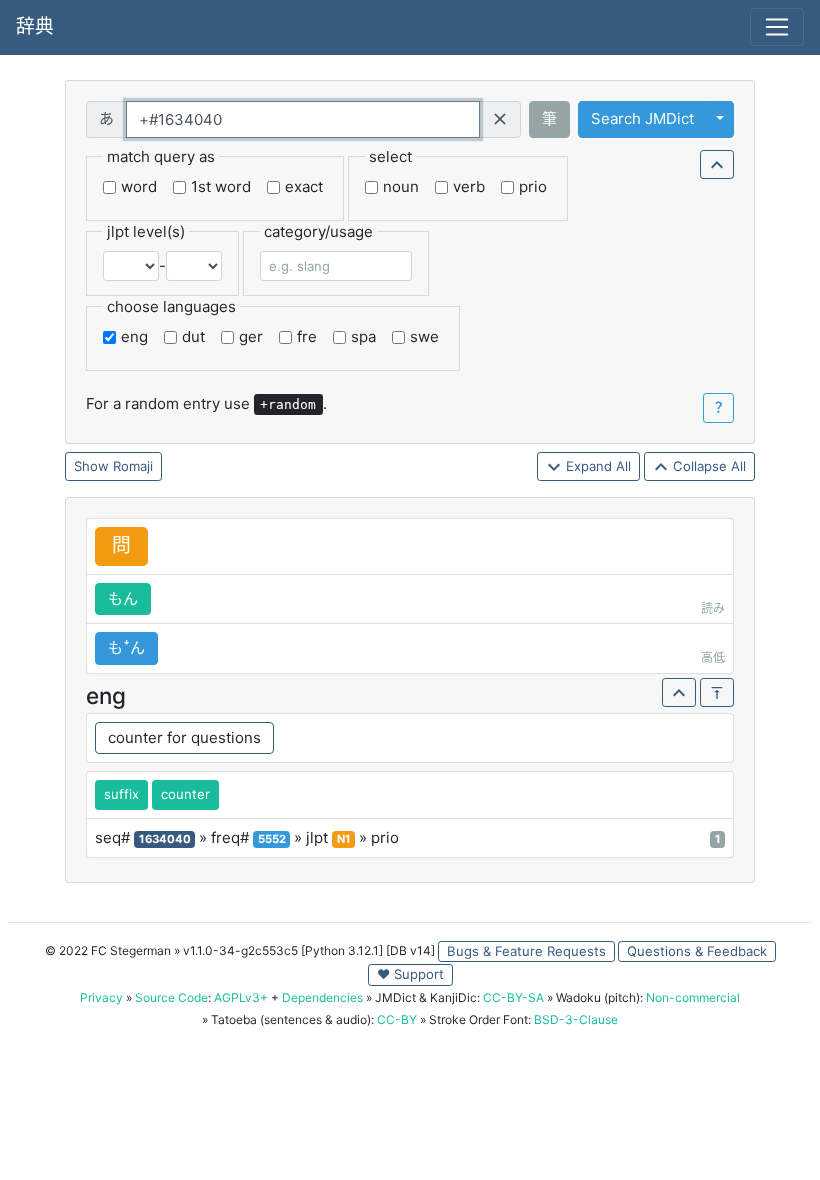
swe (424, 336)
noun (401, 186)
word (139, 186)
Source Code (171, 997)
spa (363, 336)
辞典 (35, 26)
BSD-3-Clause (576, 1019)
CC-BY (397, 1019)
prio (533, 186)
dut (193, 336)
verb (469, 186)
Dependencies (322, 997)
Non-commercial (693, 997)
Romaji (133, 466)
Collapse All (707, 466)
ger (251, 336)
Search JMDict (642, 118)
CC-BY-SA (513, 997)
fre (307, 336)
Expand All (596, 466)
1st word (221, 186)
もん (123, 598)
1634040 (165, 839)
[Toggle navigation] (777, 27)
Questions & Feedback (697, 951)
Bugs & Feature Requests (526, 951)
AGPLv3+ (241, 997)
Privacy (101, 997)
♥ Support (410, 974)
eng (134, 336)
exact (304, 186)
